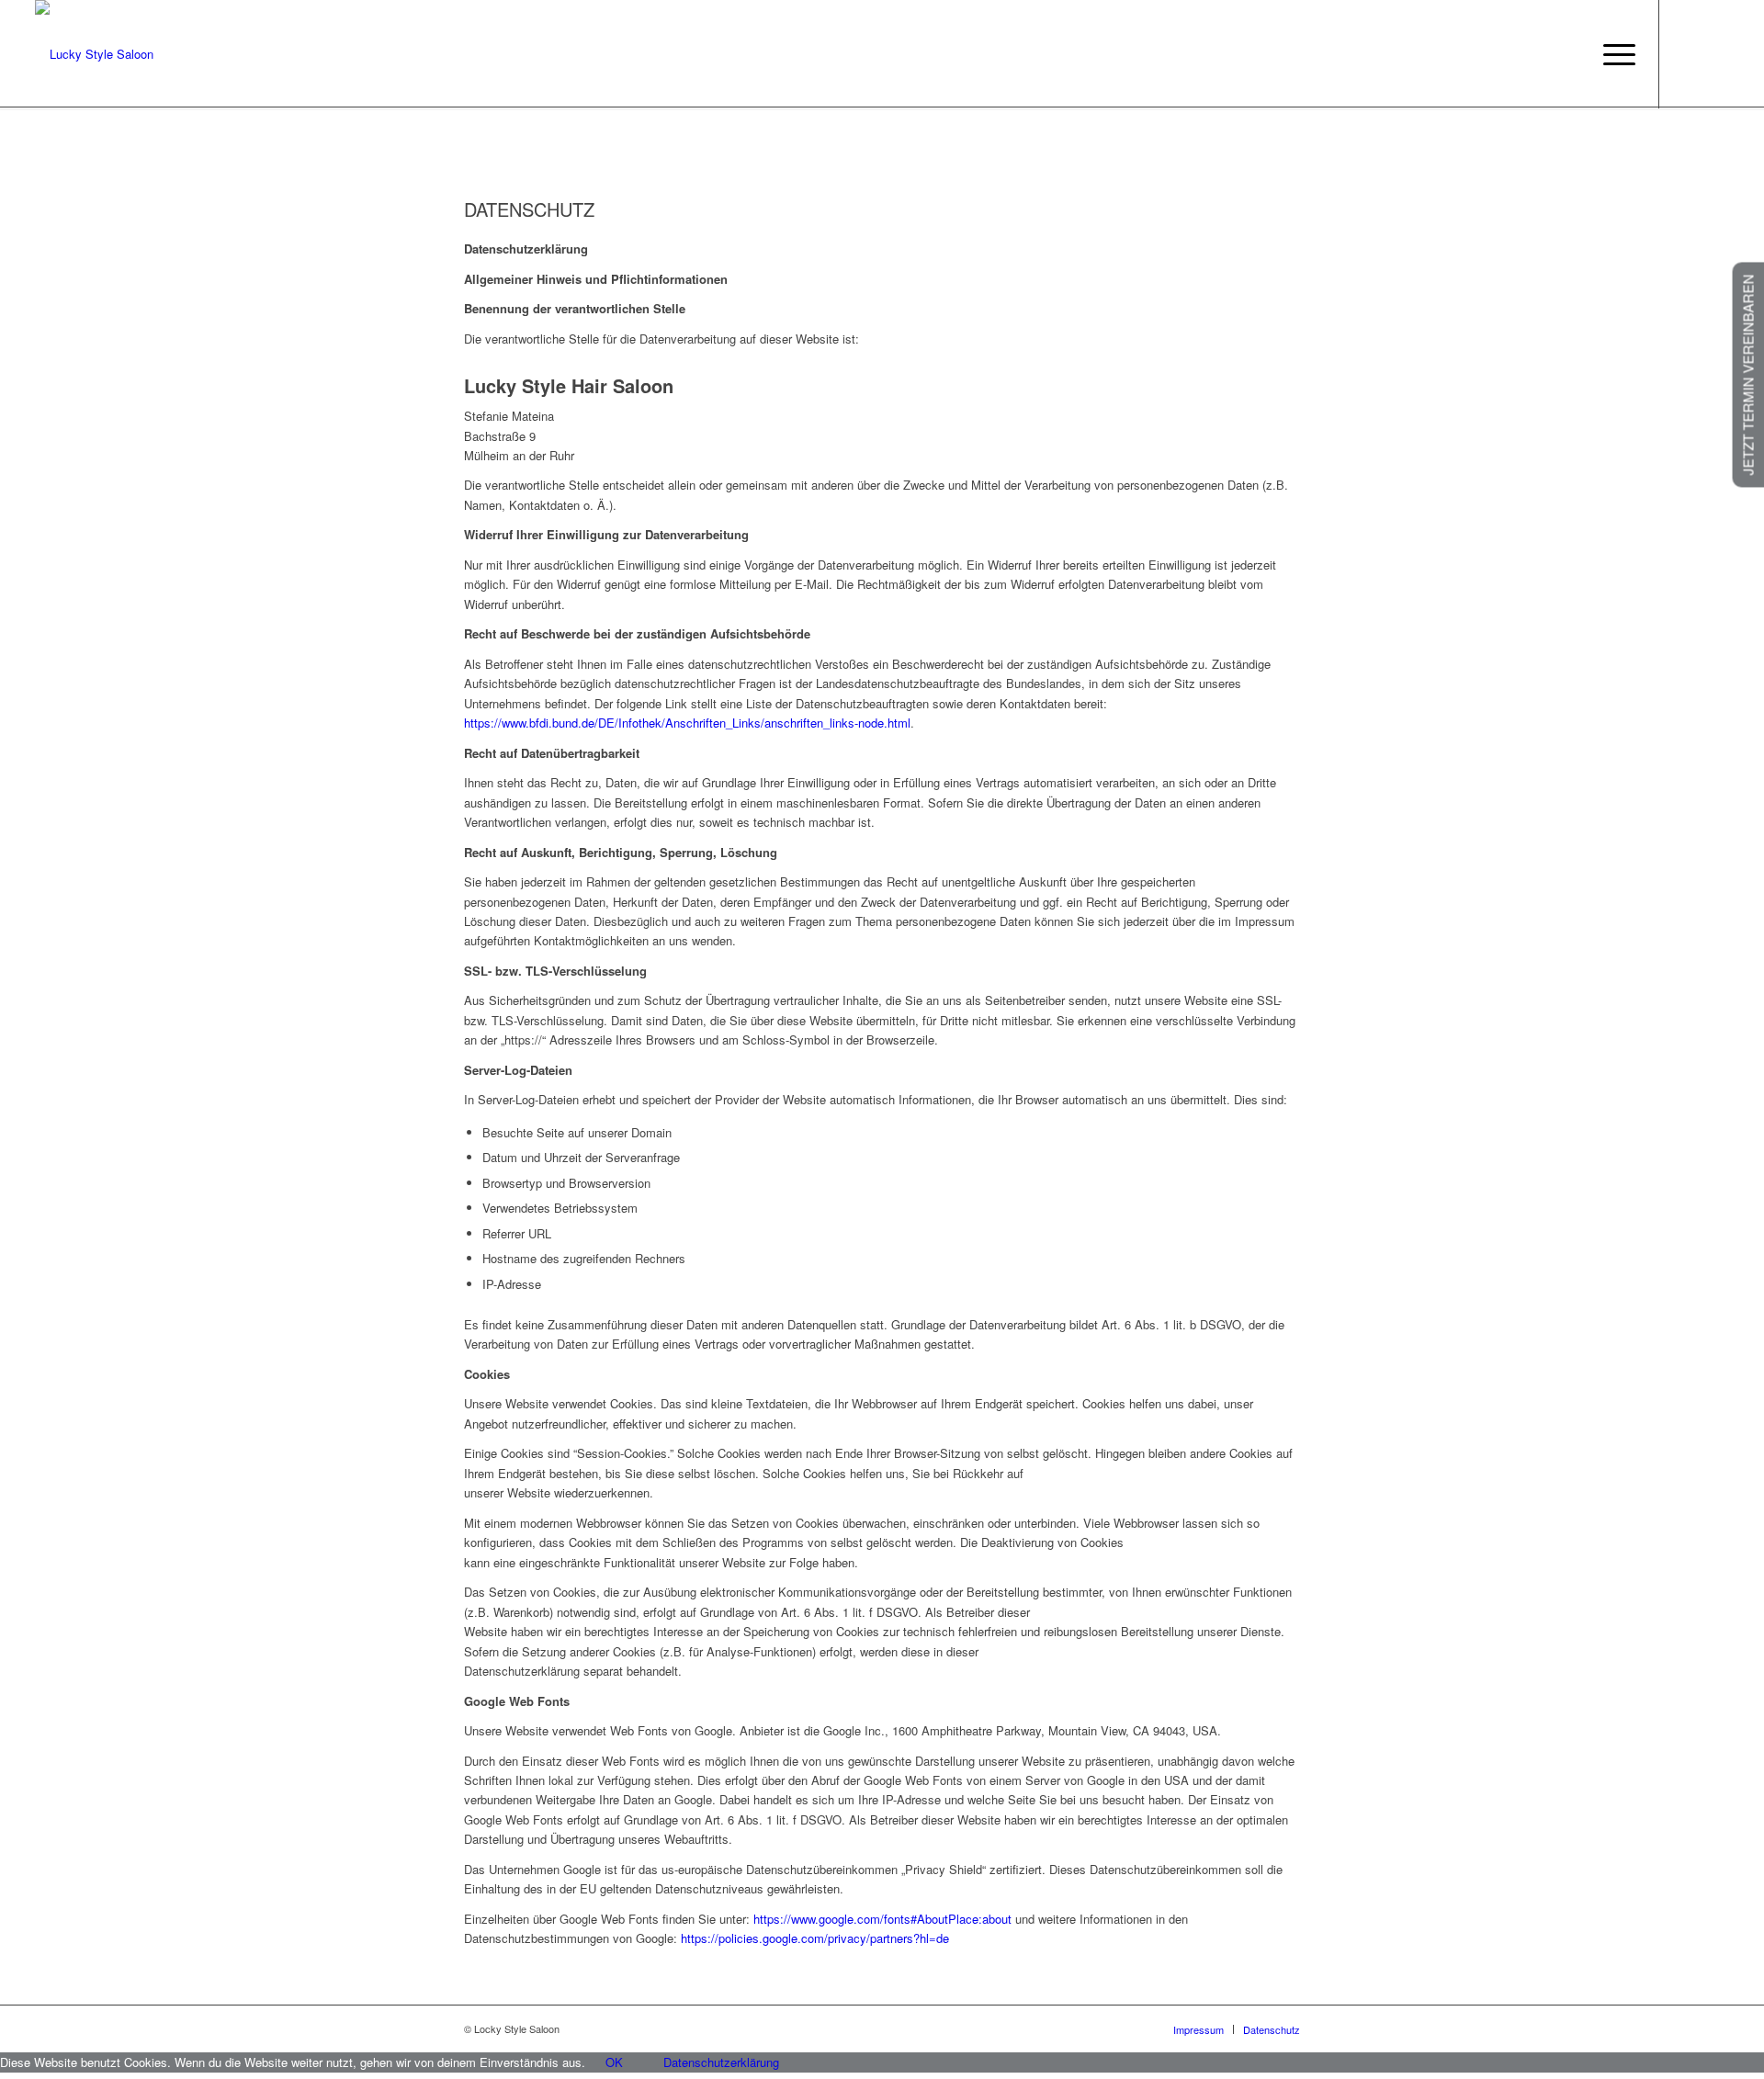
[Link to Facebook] (1688, 53)
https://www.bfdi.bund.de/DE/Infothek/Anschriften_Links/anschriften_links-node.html (687, 723)
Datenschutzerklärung (721, 2062)
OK (614, 2062)
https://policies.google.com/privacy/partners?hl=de (815, 1938)
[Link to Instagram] (1715, 53)
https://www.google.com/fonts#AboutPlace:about (882, 1919)
